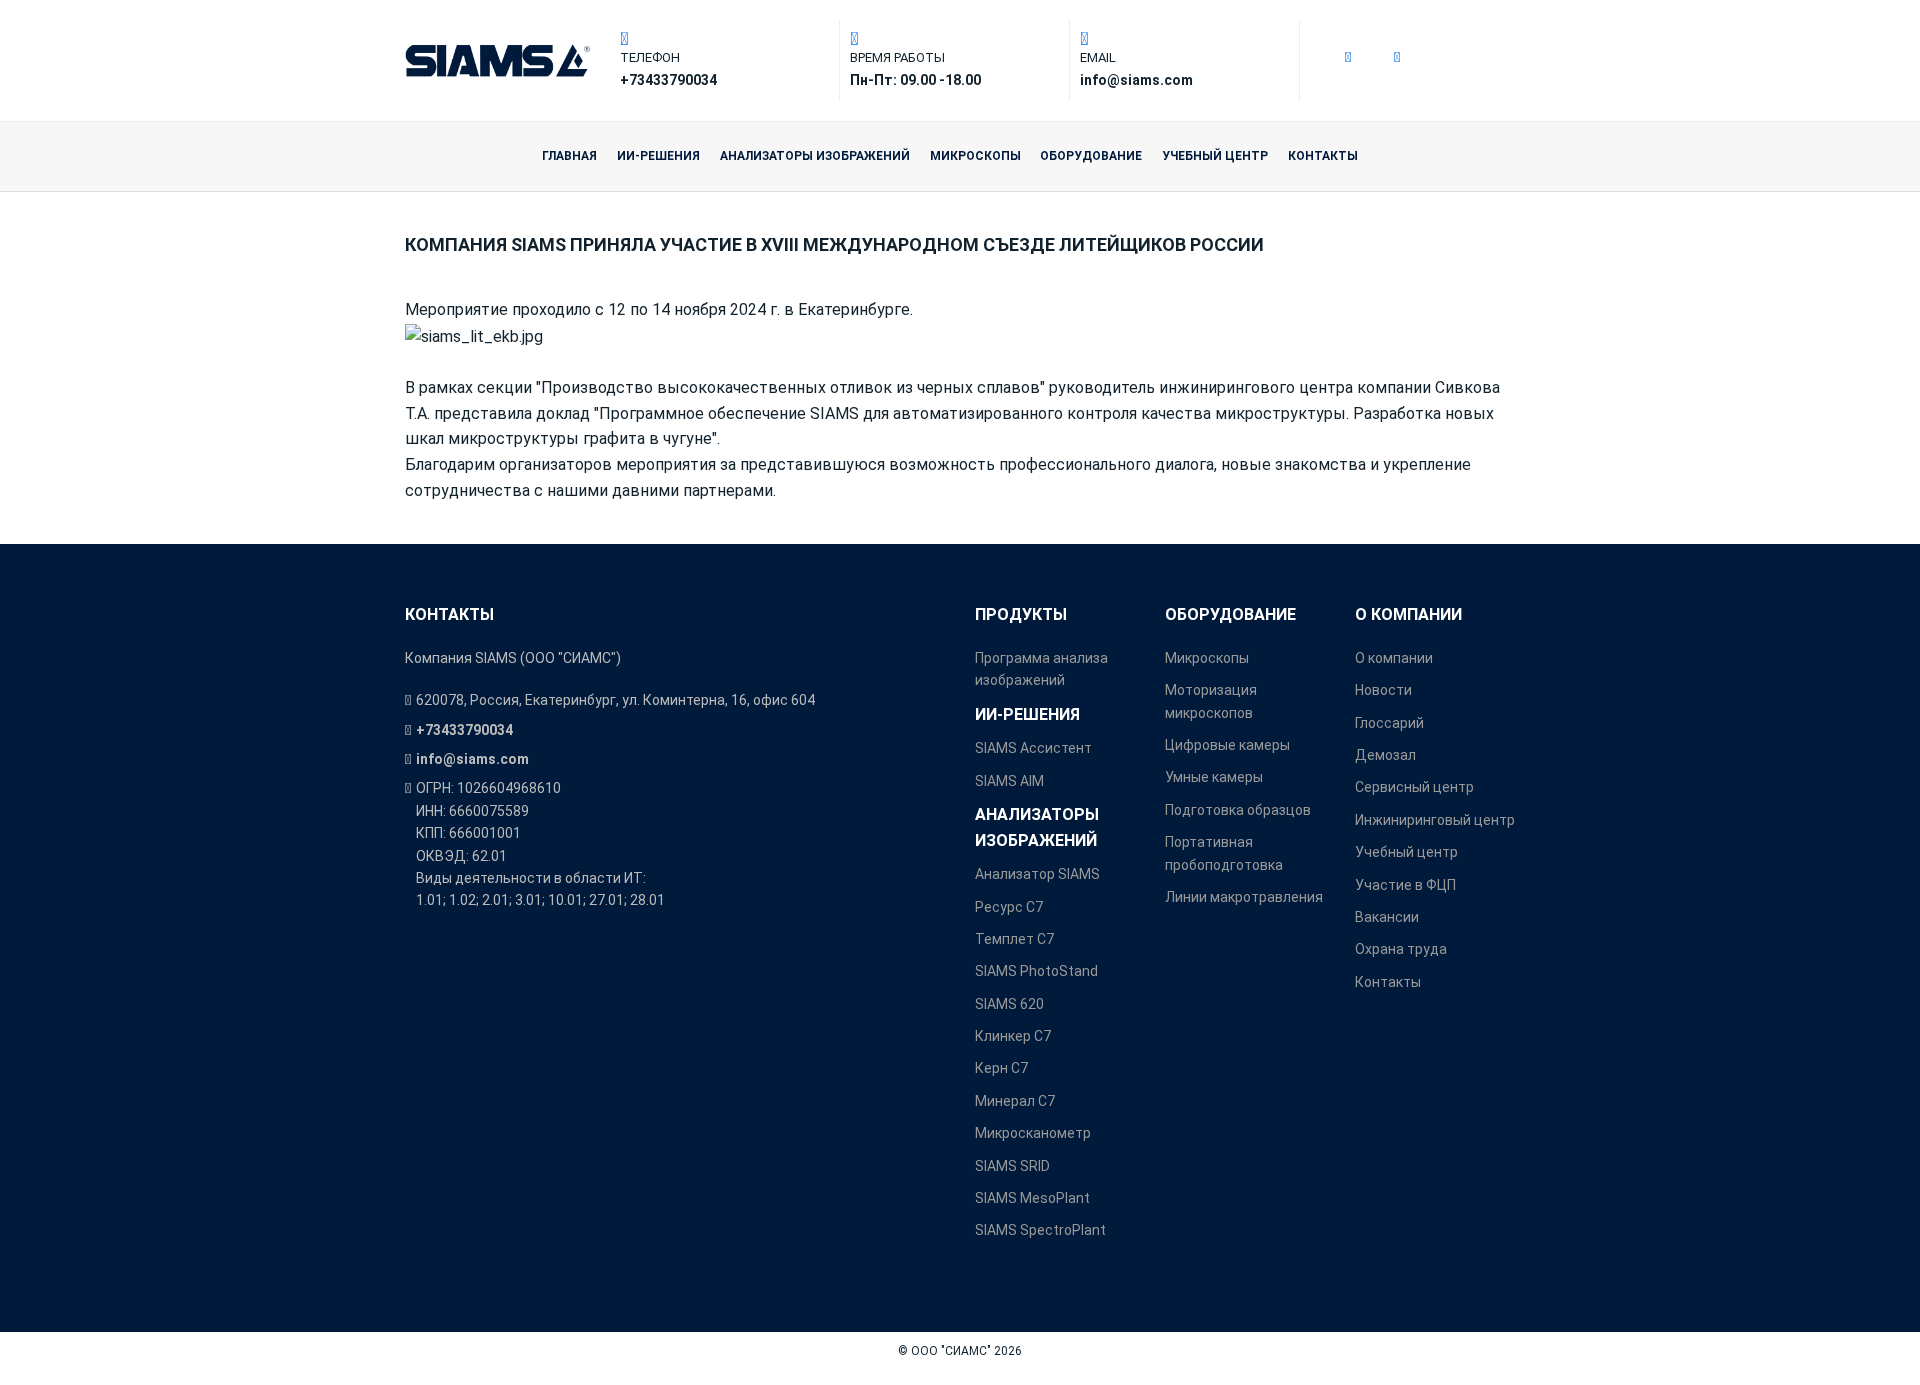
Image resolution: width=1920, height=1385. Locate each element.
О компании (1408, 614)
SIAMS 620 (1009, 1004)
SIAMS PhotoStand (1036, 971)
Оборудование (1091, 156)
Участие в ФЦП (1405, 885)
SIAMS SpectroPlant (1040, 1230)
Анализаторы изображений (815, 156)
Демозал (1385, 755)
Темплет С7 (1014, 939)
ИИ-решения (658, 156)
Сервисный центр (1414, 787)
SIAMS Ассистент (1033, 748)
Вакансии (1387, 917)
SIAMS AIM (1009, 781)
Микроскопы (975, 156)
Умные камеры (1214, 777)
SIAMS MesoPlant (1032, 1198)
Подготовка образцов (1238, 810)
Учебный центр (1215, 156)
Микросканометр (1033, 1133)
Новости (1383, 690)
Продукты (1021, 614)
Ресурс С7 (1009, 907)
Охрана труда (1401, 949)
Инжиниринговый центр (1435, 820)
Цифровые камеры (1227, 745)
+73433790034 (464, 730)
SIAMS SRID (1012, 1166)
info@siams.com (472, 759)
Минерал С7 (1015, 1101)
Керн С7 (1001, 1068)
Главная (569, 156)
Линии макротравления (1244, 897)
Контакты (1323, 156)
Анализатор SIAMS (1037, 874)
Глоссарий (1389, 723)
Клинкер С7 (1013, 1036)
